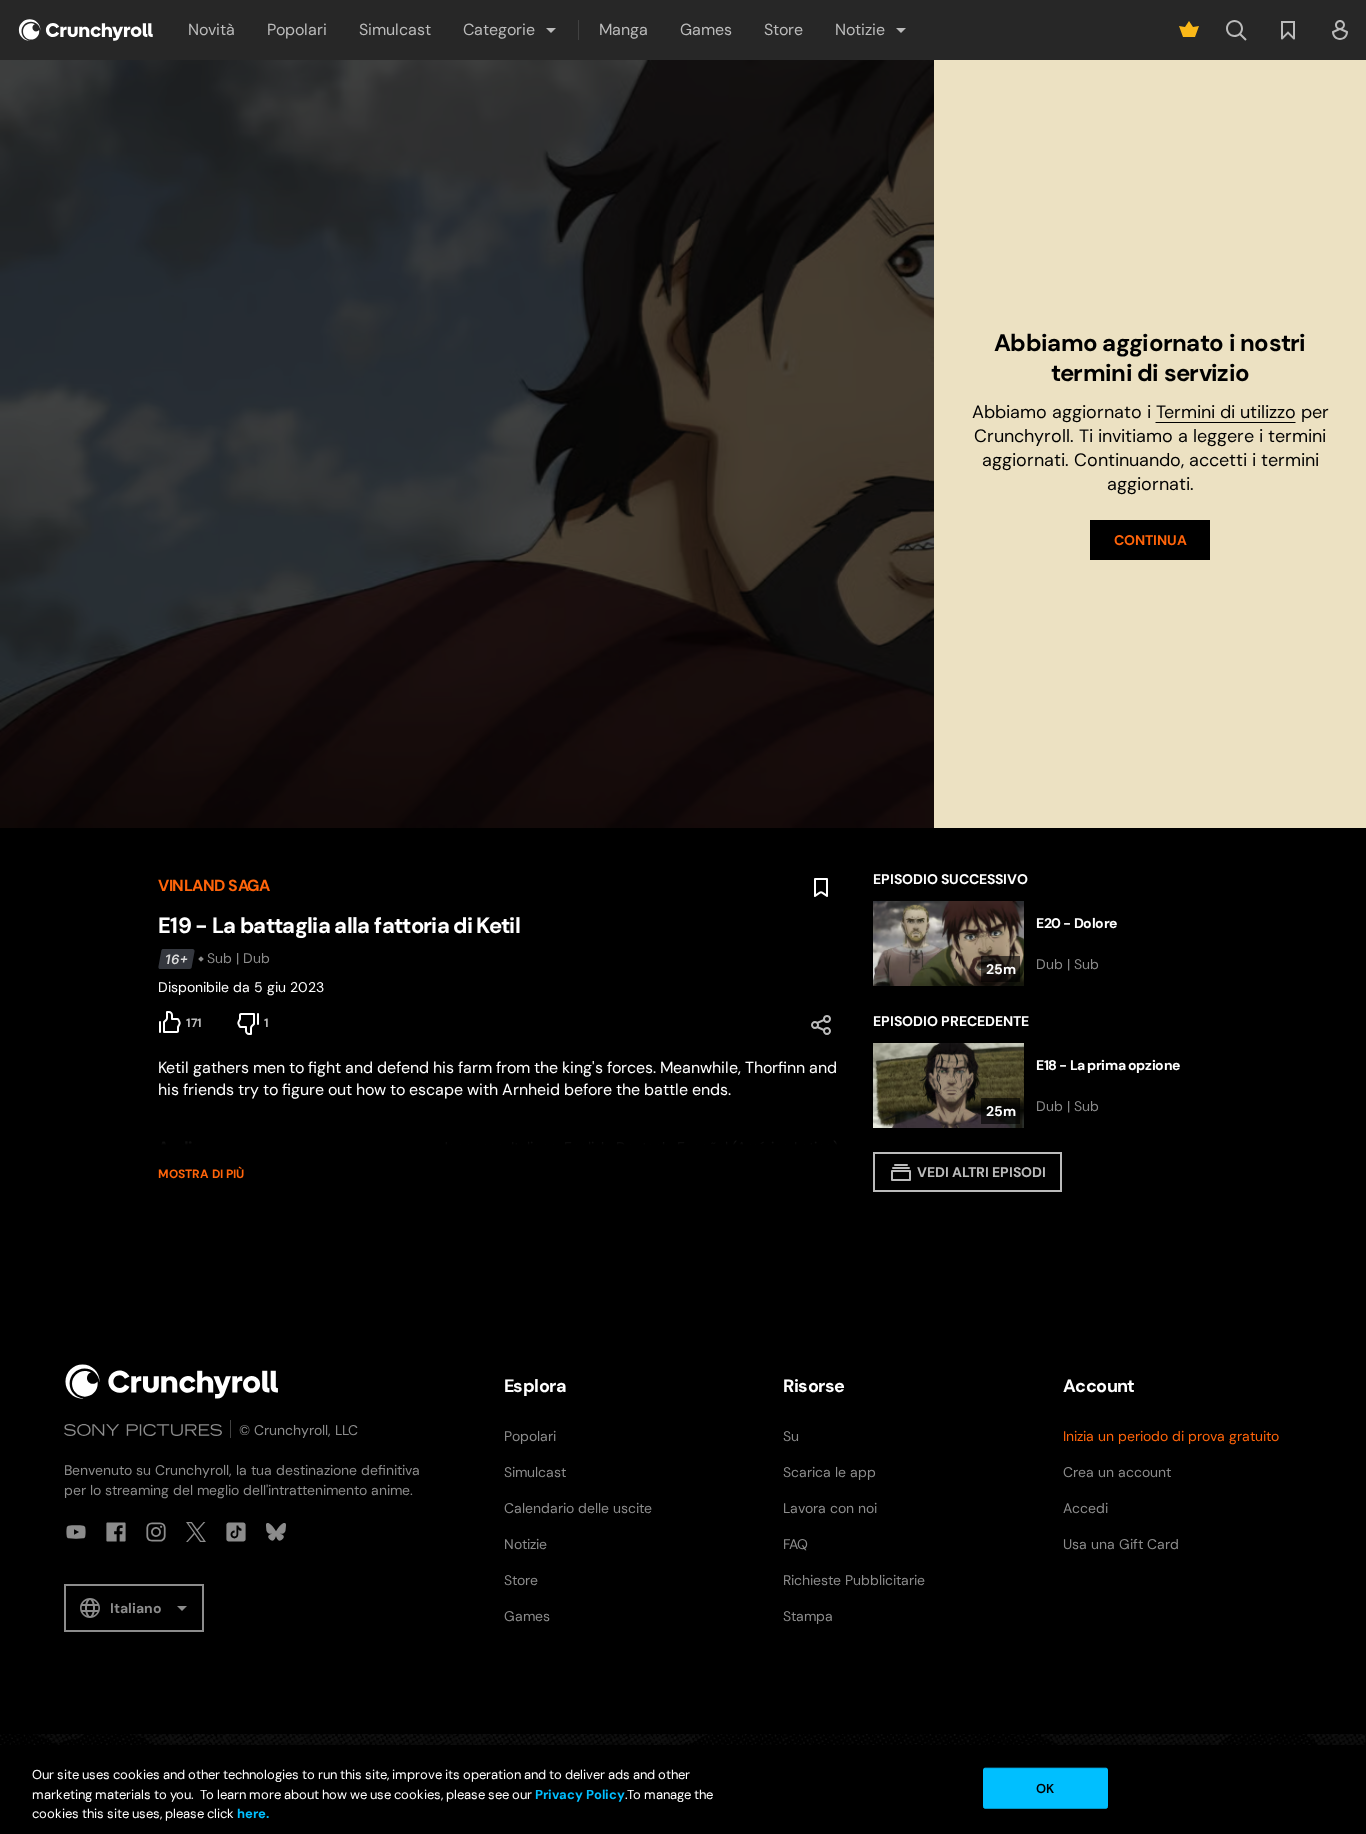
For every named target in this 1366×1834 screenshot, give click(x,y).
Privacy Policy (580, 1794)
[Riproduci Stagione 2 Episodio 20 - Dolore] (1040, 943)
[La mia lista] (1288, 30)
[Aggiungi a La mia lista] (821, 888)
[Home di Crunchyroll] (172, 1381)
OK (1045, 1787)
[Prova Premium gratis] (1189, 30)
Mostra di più (201, 1174)
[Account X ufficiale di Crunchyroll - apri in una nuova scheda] (196, 1532)
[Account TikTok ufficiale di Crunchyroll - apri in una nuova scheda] (236, 1532)
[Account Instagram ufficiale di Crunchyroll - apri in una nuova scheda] (156, 1532)
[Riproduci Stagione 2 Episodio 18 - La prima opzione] (1040, 1085)
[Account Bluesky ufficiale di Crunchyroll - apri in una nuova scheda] (276, 1532)
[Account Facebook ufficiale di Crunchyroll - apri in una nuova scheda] (116, 1532)
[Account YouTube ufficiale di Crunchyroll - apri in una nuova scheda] (76, 1532)
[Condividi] (821, 1025)
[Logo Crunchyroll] (86, 30)
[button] (511, 30)
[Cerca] (1236, 30)
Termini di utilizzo (1226, 412)
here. (251, 1813)
